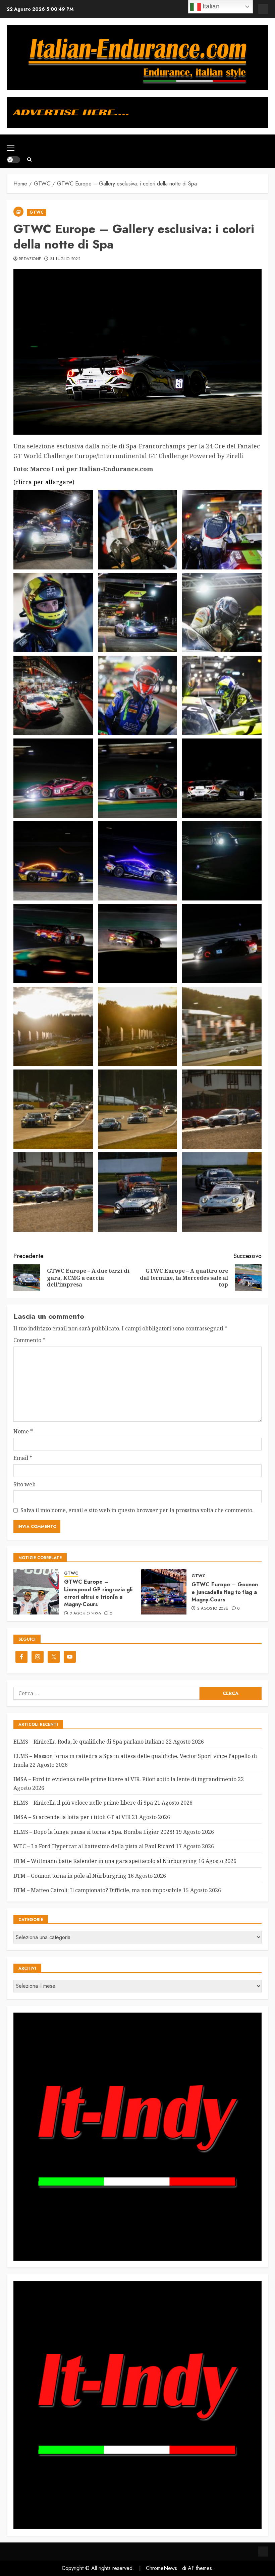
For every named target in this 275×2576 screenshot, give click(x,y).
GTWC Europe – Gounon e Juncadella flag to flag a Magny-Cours (225, 1592)
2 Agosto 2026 (86, 1614)
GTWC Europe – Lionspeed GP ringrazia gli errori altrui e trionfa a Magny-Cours (98, 1593)
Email (23, 1458)
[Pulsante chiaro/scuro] (13, 160)
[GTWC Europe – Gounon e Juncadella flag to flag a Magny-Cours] (164, 1592)
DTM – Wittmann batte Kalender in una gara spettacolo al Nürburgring (105, 1861)
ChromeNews (161, 2568)
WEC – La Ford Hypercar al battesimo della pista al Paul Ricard (94, 1846)
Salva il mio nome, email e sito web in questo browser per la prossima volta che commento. (137, 1510)
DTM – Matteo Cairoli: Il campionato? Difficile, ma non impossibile (97, 1890)
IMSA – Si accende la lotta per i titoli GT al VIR (72, 1817)
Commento (29, 1340)
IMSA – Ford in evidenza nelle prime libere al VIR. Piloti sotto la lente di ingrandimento (125, 1779)
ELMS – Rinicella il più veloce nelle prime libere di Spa (83, 1803)
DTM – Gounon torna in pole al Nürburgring (70, 1876)
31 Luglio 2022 (65, 259)
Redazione (30, 259)
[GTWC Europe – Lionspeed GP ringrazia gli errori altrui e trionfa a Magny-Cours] (36, 1592)
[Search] (29, 159)
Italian (210, 6)
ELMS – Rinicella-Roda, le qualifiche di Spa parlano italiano (89, 1742)
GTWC (37, 212)
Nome (23, 1431)
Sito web (24, 1484)
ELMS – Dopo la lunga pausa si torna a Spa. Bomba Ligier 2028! (94, 1832)
